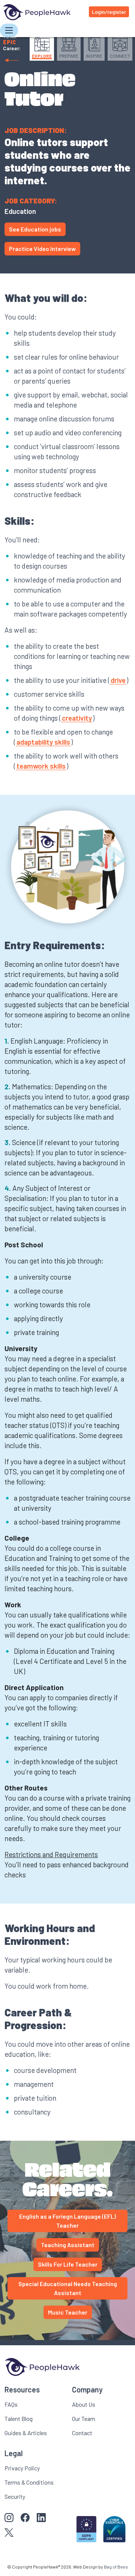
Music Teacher (68, 2312)
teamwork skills (41, 766)
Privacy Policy (22, 2468)
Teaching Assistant (68, 2245)
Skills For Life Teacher (68, 2264)
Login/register (109, 12)
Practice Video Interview (42, 249)
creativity (77, 718)
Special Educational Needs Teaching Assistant (68, 2288)
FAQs (11, 2404)
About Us (84, 2404)
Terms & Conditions (29, 2482)
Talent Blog (19, 2418)
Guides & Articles (26, 2433)
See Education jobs (35, 229)
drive (118, 680)
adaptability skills (43, 742)
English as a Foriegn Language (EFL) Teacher (67, 2221)
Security (15, 2496)
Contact (82, 2433)
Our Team (84, 2418)
